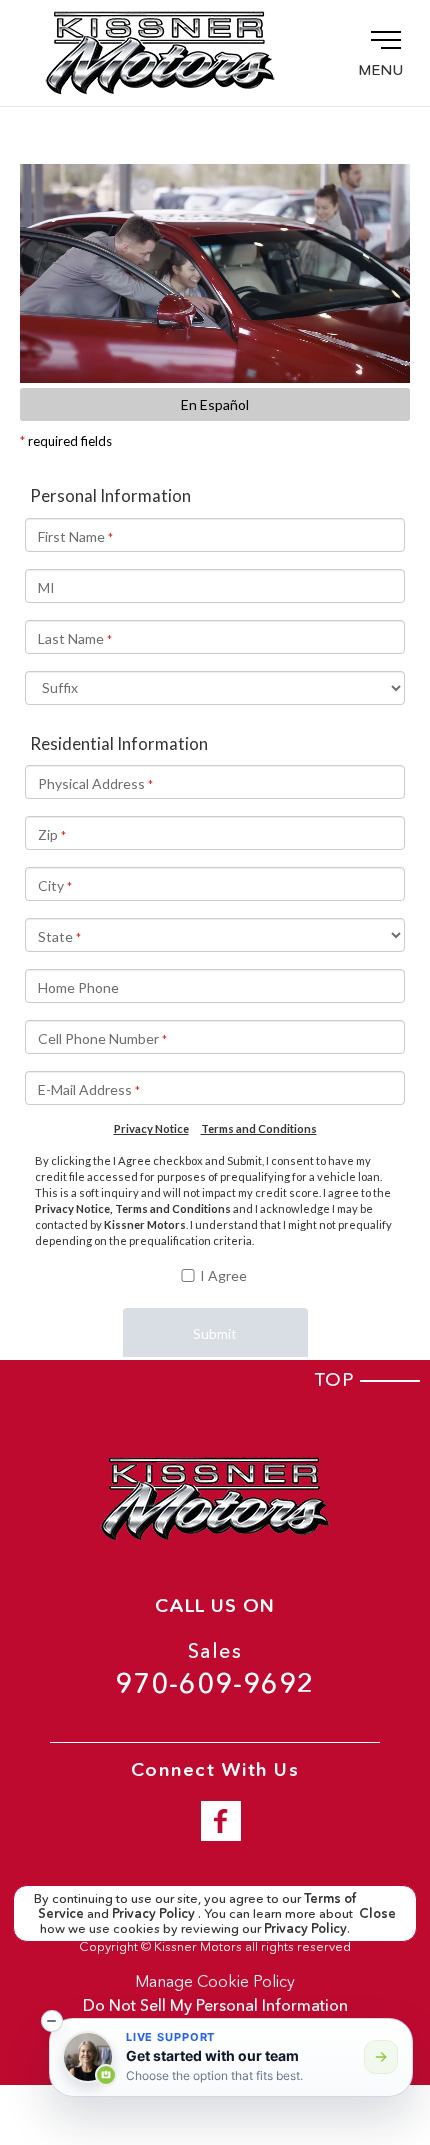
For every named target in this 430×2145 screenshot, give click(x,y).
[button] (52, 2021)
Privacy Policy (155, 1913)
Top (337, 1380)
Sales (215, 1669)
